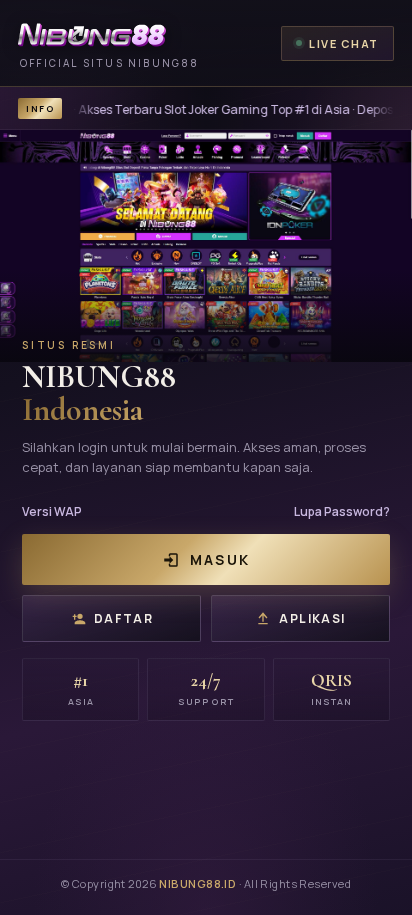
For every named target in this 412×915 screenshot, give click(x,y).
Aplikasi (312, 618)
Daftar (124, 618)
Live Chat (344, 43)
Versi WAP (52, 511)
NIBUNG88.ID (197, 883)
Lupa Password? (342, 511)
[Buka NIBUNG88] (206, 246)
